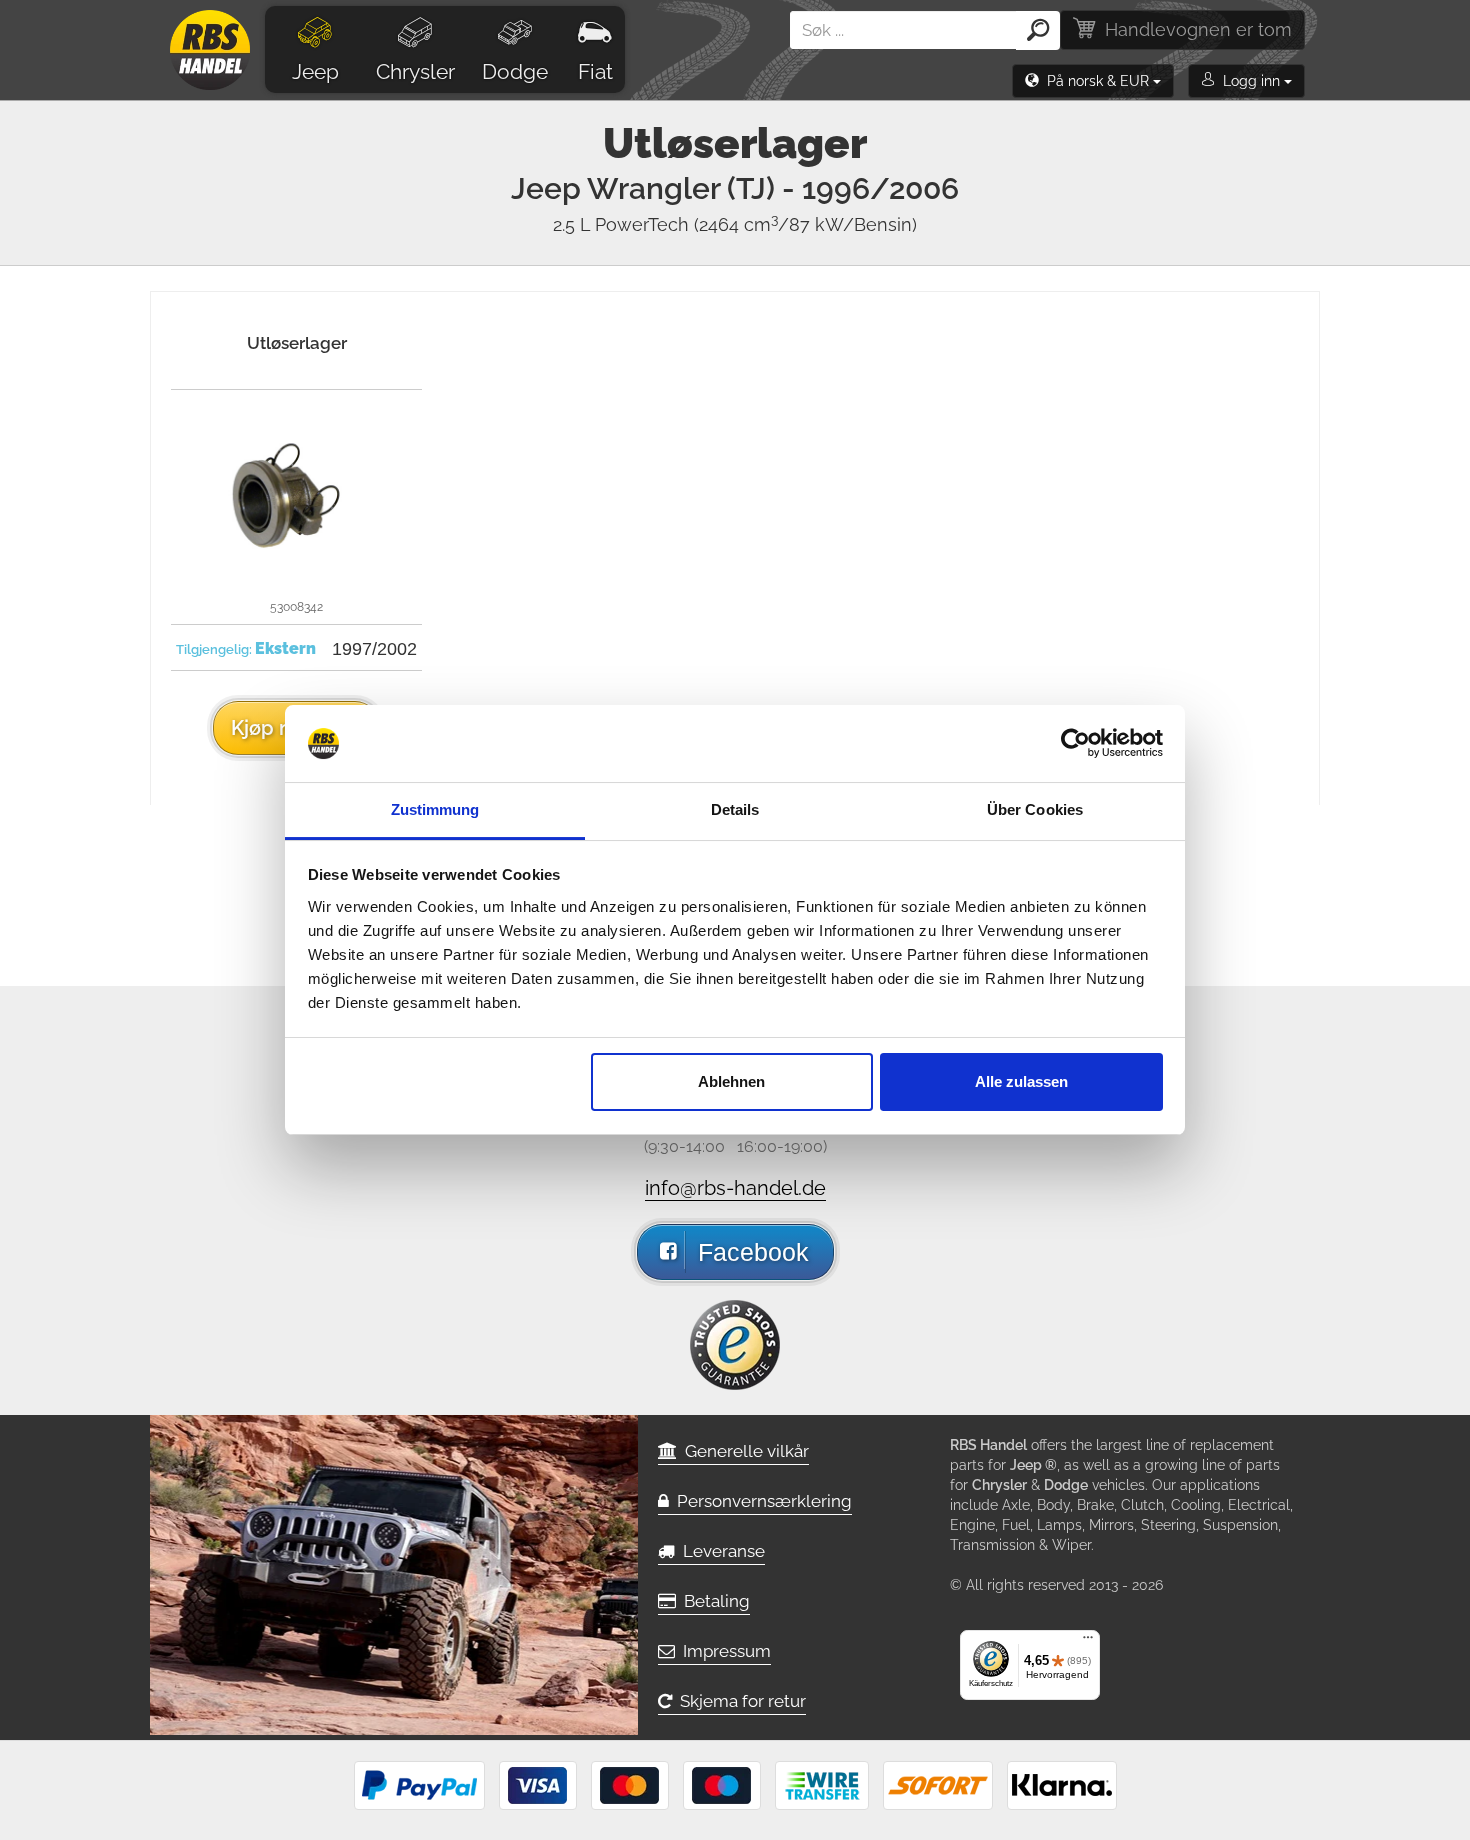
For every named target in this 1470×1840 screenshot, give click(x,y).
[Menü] (1088, 1642)
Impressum (723, 1651)
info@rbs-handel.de (735, 1188)
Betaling (713, 1601)
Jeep (315, 71)
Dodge (515, 71)
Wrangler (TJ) (773, 188)
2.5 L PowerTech (735, 224)
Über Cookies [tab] (1035, 809)
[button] (1093, 81)
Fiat (595, 71)
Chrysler (415, 71)
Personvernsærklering (760, 1501)
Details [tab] (735, 809)
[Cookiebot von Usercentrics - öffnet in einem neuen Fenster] (1075, 744)
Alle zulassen (1021, 1081)
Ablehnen (731, 1081)
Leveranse (720, 1551)
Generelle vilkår (743, 1451)
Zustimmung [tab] (435, 809)
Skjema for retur (739, 1701)
